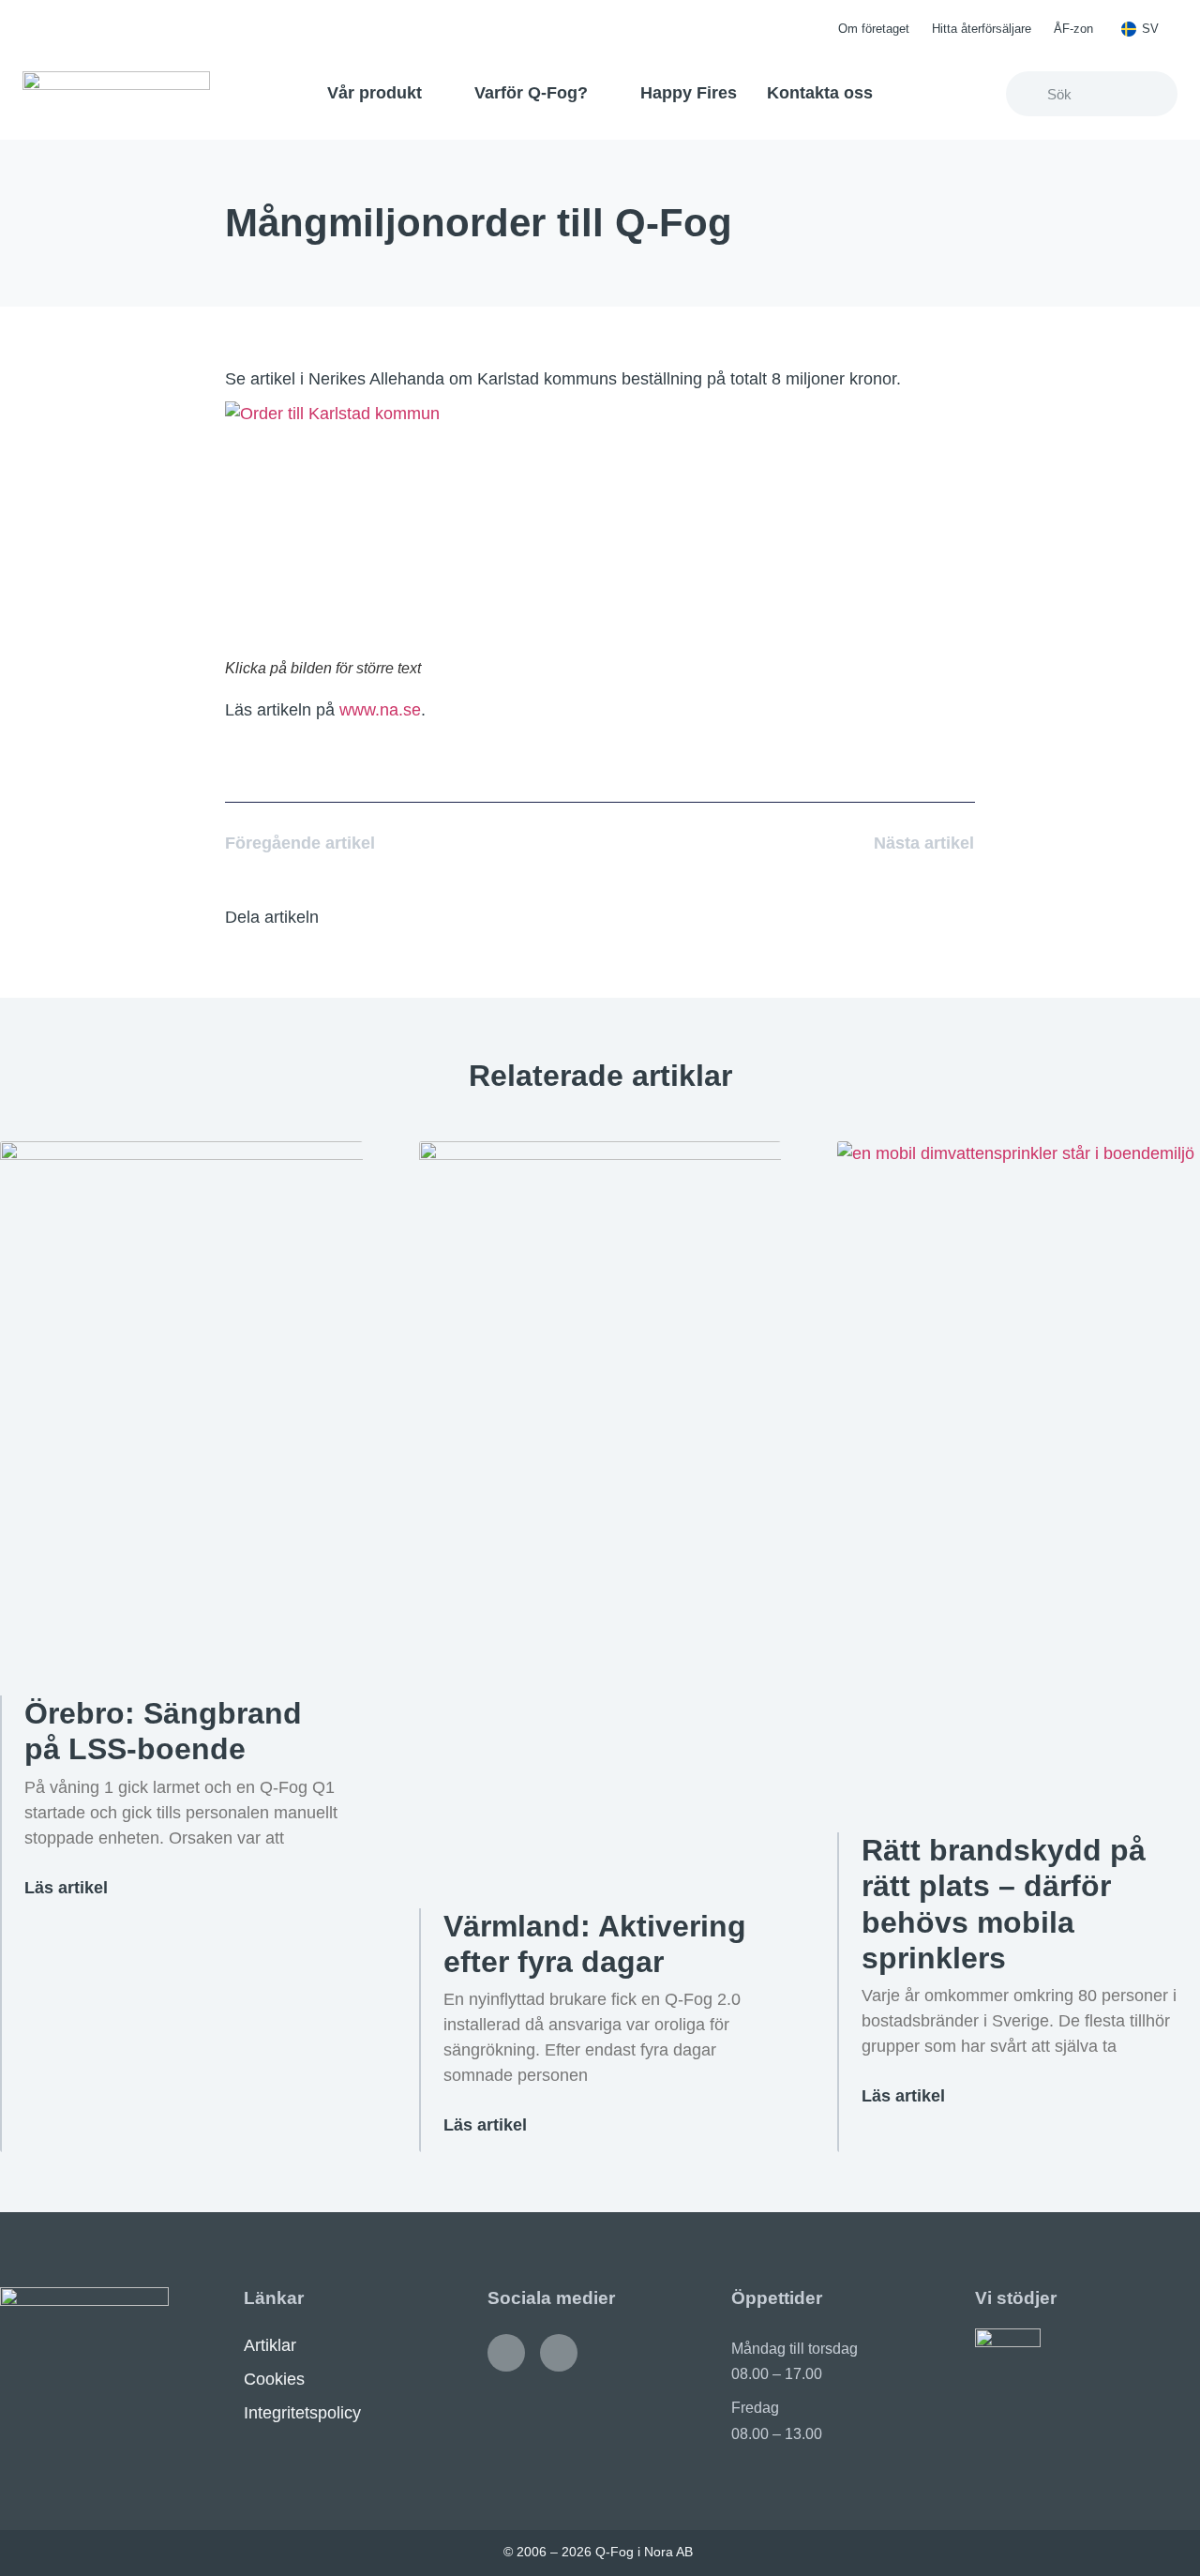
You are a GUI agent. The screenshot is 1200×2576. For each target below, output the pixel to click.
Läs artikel (66, 1888)
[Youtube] (559, 2353)
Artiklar (270, 2345)
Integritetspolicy (302, 2413)
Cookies (274, 2379)
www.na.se (380, 710)
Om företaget (874, 29)
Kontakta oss (820, 93)
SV (1150, 29)
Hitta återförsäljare (982, 29)
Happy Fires (689, 93)
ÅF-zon (1073, 29)
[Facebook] (506, 2353)
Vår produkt (375, 93)
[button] (360, 917)
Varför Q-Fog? (531, 93)
